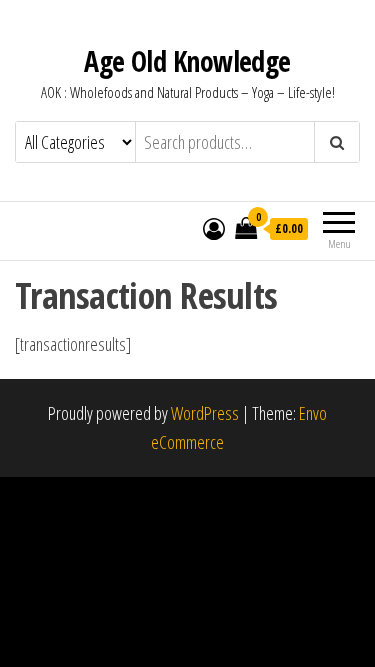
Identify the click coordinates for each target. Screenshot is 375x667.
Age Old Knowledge (187, 61)
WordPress (205, 413)
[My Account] (214, 228)
